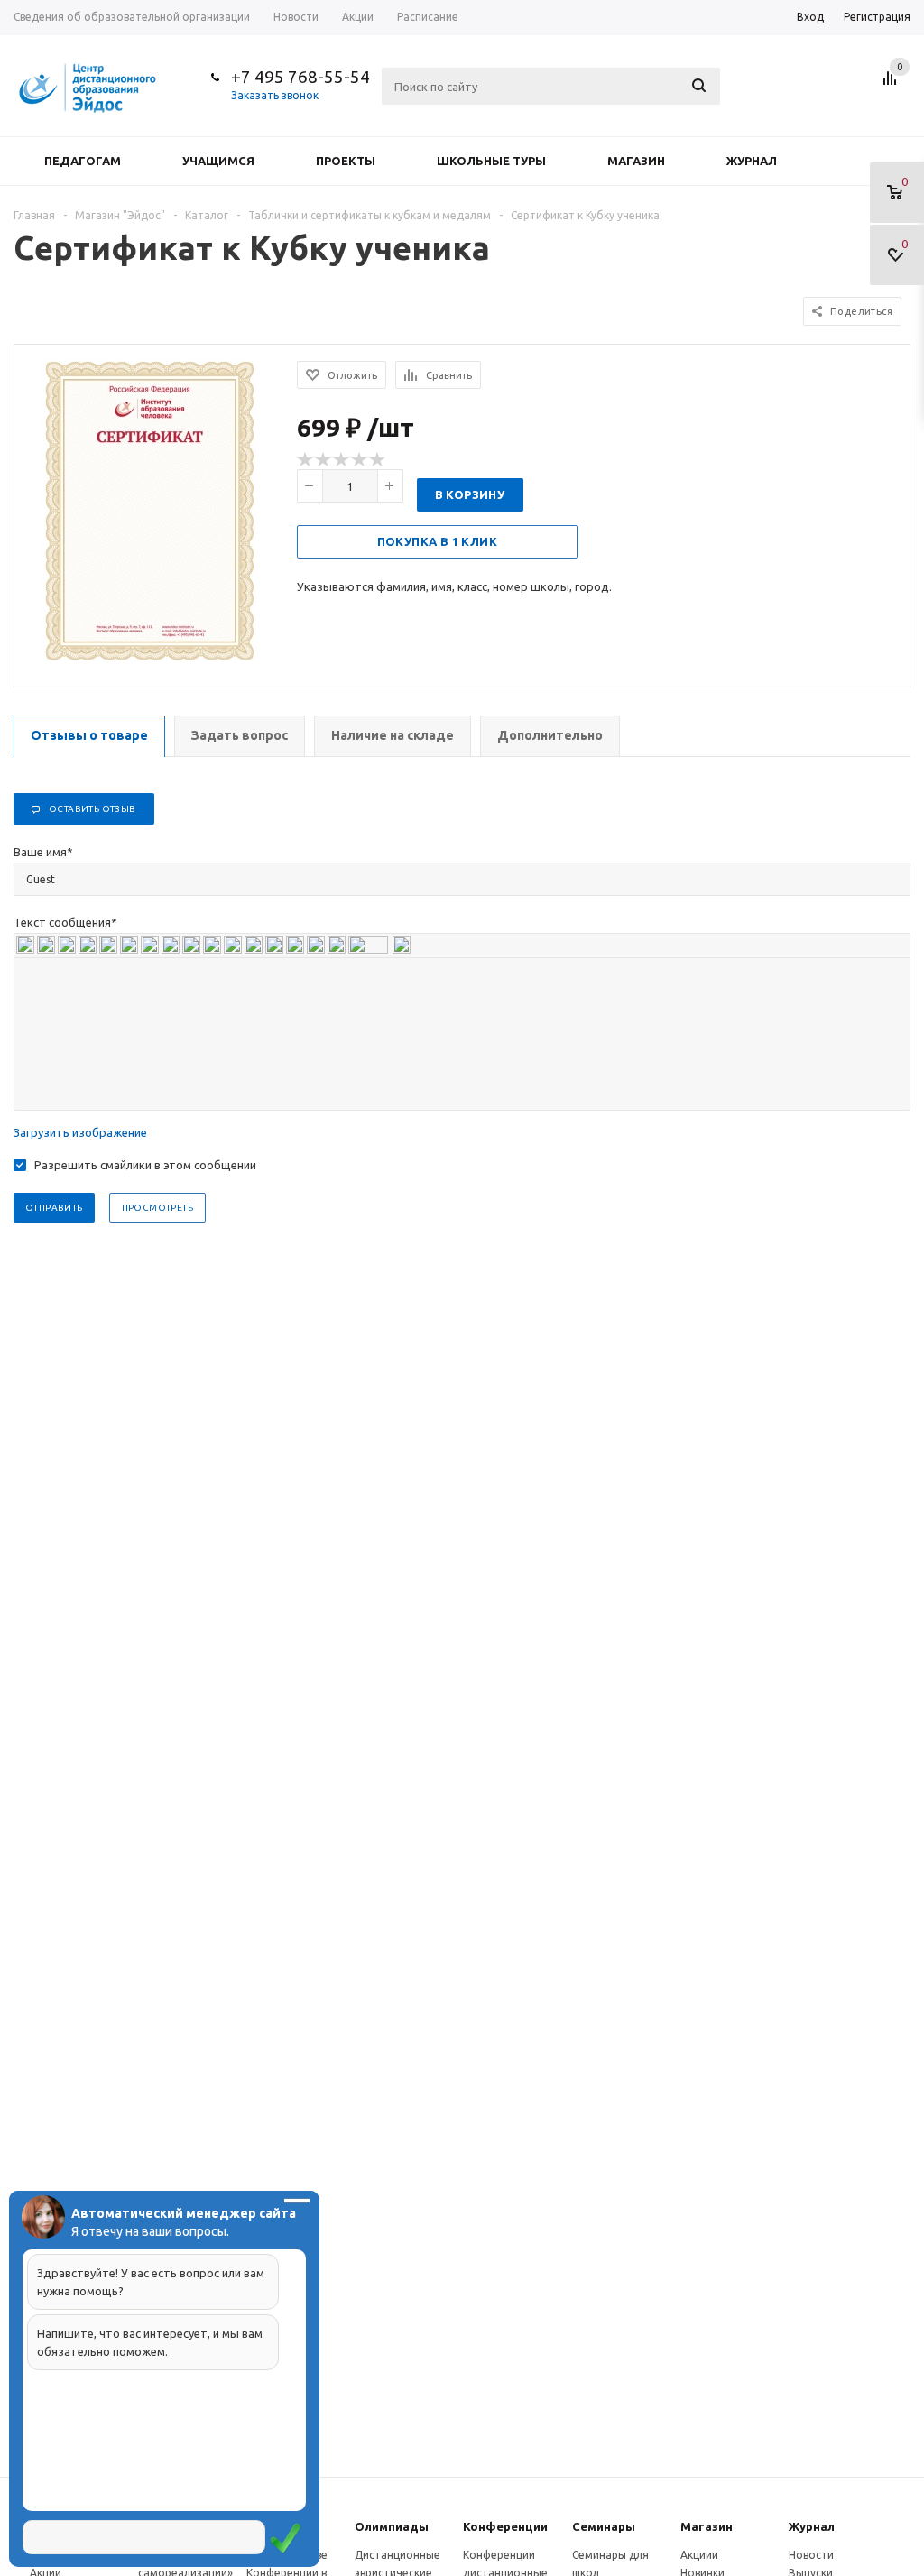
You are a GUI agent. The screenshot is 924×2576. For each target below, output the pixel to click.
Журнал (752, 161)
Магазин (636, 161)
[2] (324, 460)
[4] (360, 460)
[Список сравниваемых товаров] (892, 85)
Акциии (699, 2555)
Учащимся (218, 161)
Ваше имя (43, 852)
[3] (342, 460)
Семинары (604, 2526)
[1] (306, 460)
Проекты (346, 161)
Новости (811, 2555)
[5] (378, 460)
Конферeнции (505, 2526)
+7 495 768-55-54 (300, 77)
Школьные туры (491, 161)
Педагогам (83, 161)
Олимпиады (392, 2526)
